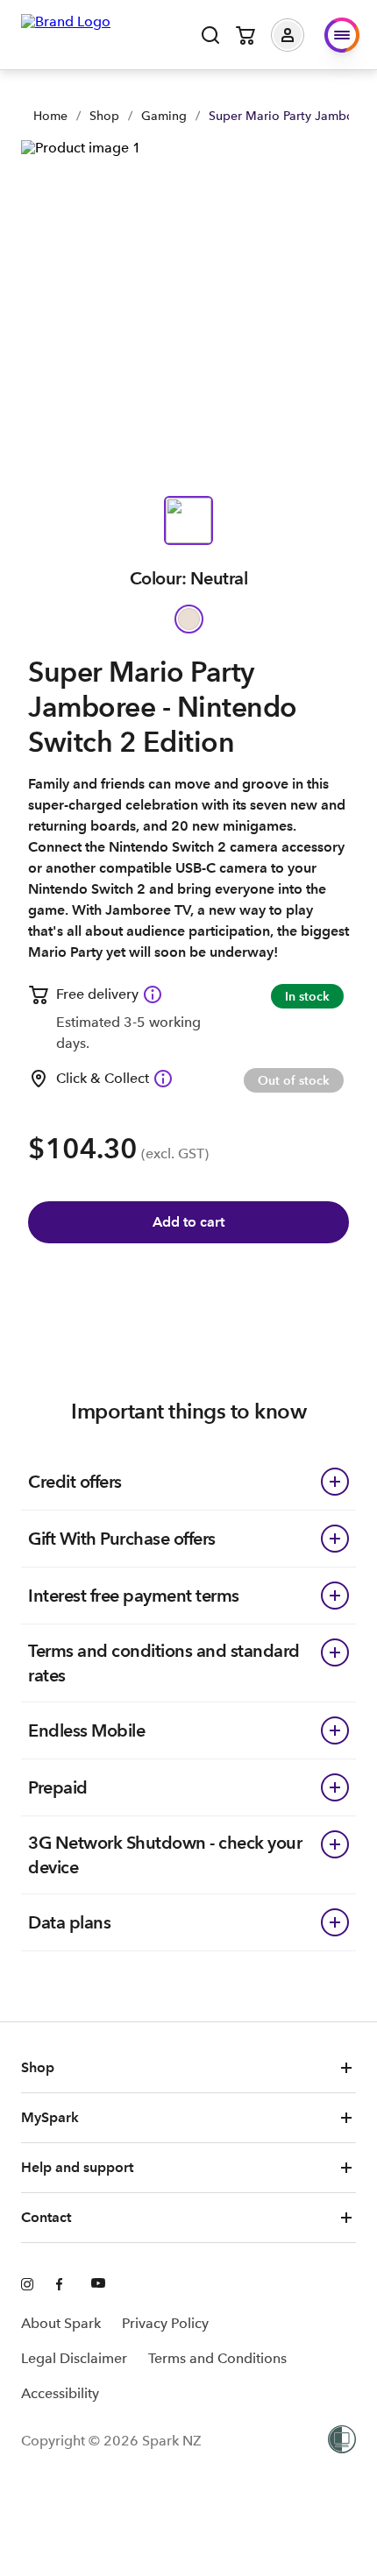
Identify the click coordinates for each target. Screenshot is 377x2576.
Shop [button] (38, 2067)
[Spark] (66, 33)
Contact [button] (46, 2217)
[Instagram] (28, 2285)
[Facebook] (63, 2285)
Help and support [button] (77, 2167)
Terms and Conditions (217, 2358)
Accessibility (60, 2393)
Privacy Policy (165, 2323)
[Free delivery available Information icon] (153, 994)
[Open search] (210, 35)
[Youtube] (98, 2285)
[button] (301, 35)
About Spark (61, 2323)
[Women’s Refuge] (342, 2441)
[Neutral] (189, 619)
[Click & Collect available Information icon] (163, 1079)
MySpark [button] (50, 2117)
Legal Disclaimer (74, 2358)
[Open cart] (245, 35)
